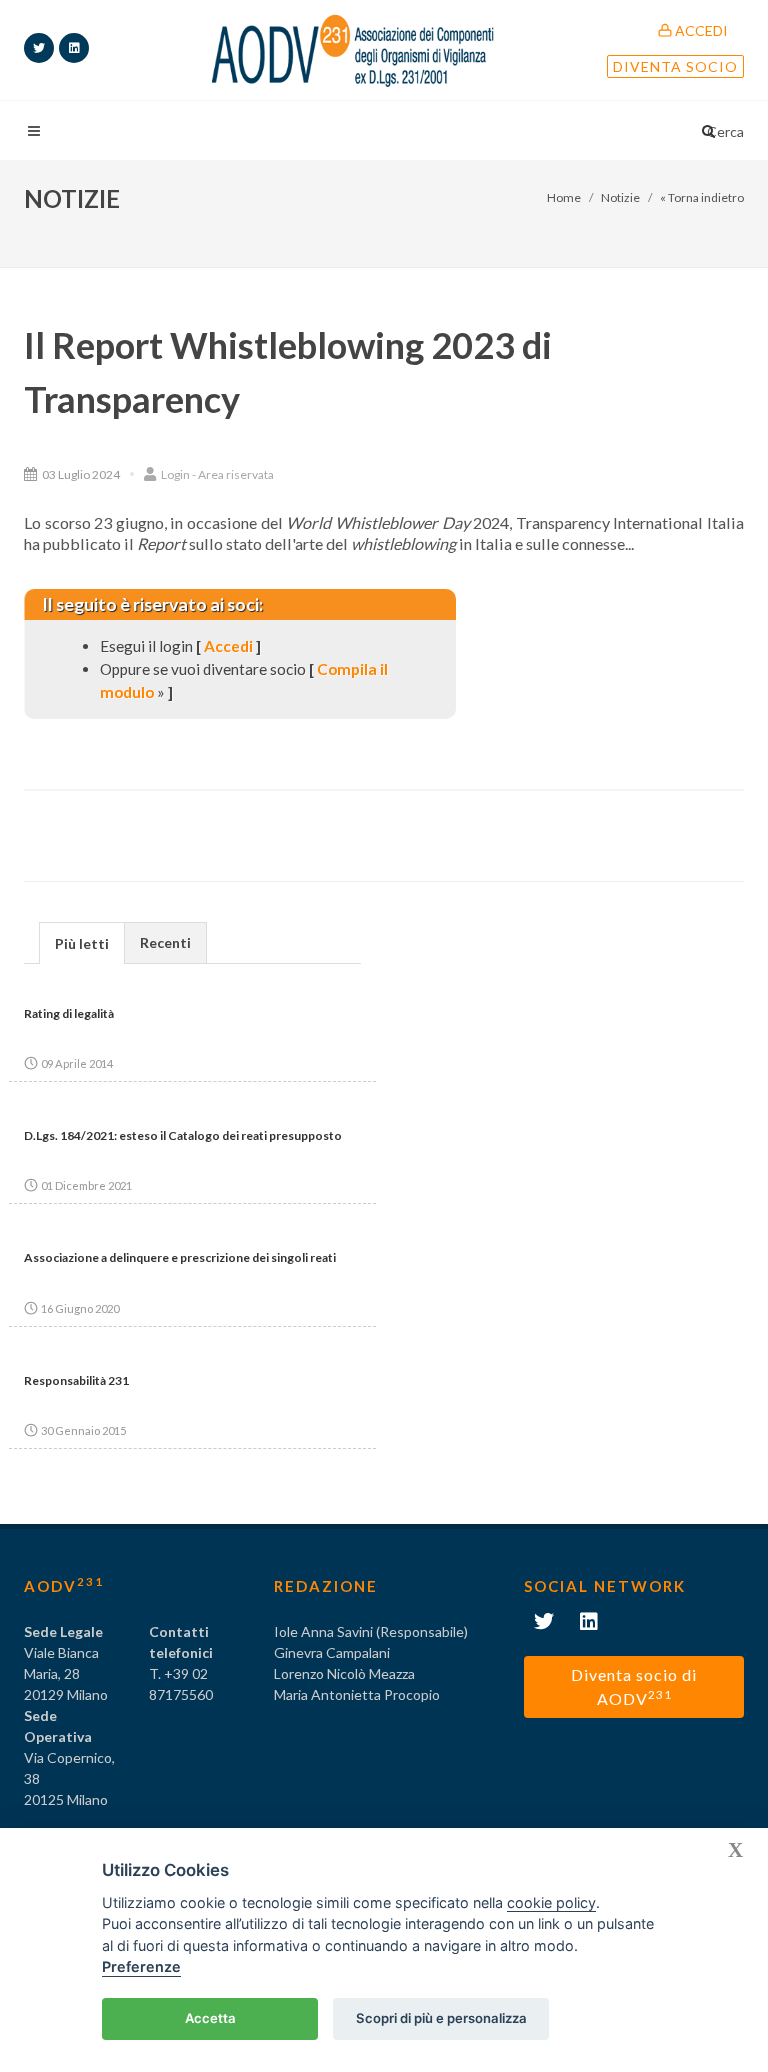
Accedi (700, 30)
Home (564, 197)
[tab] (82, 942)
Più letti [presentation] (82, 943)
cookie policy (551, 1902)
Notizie (620, 197)
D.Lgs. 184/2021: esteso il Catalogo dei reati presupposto (183, 1135)
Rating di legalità (69, 1013)
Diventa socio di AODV (634, 1686)
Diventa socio (675, 66)
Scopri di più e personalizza (441, 2018)
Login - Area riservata (216, 474)
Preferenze (141, 1966)
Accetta (210, 2018)
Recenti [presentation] (165, 942)
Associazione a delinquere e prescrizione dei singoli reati (180, 1257)
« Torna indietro (702, 197)
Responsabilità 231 (76, 1380)
